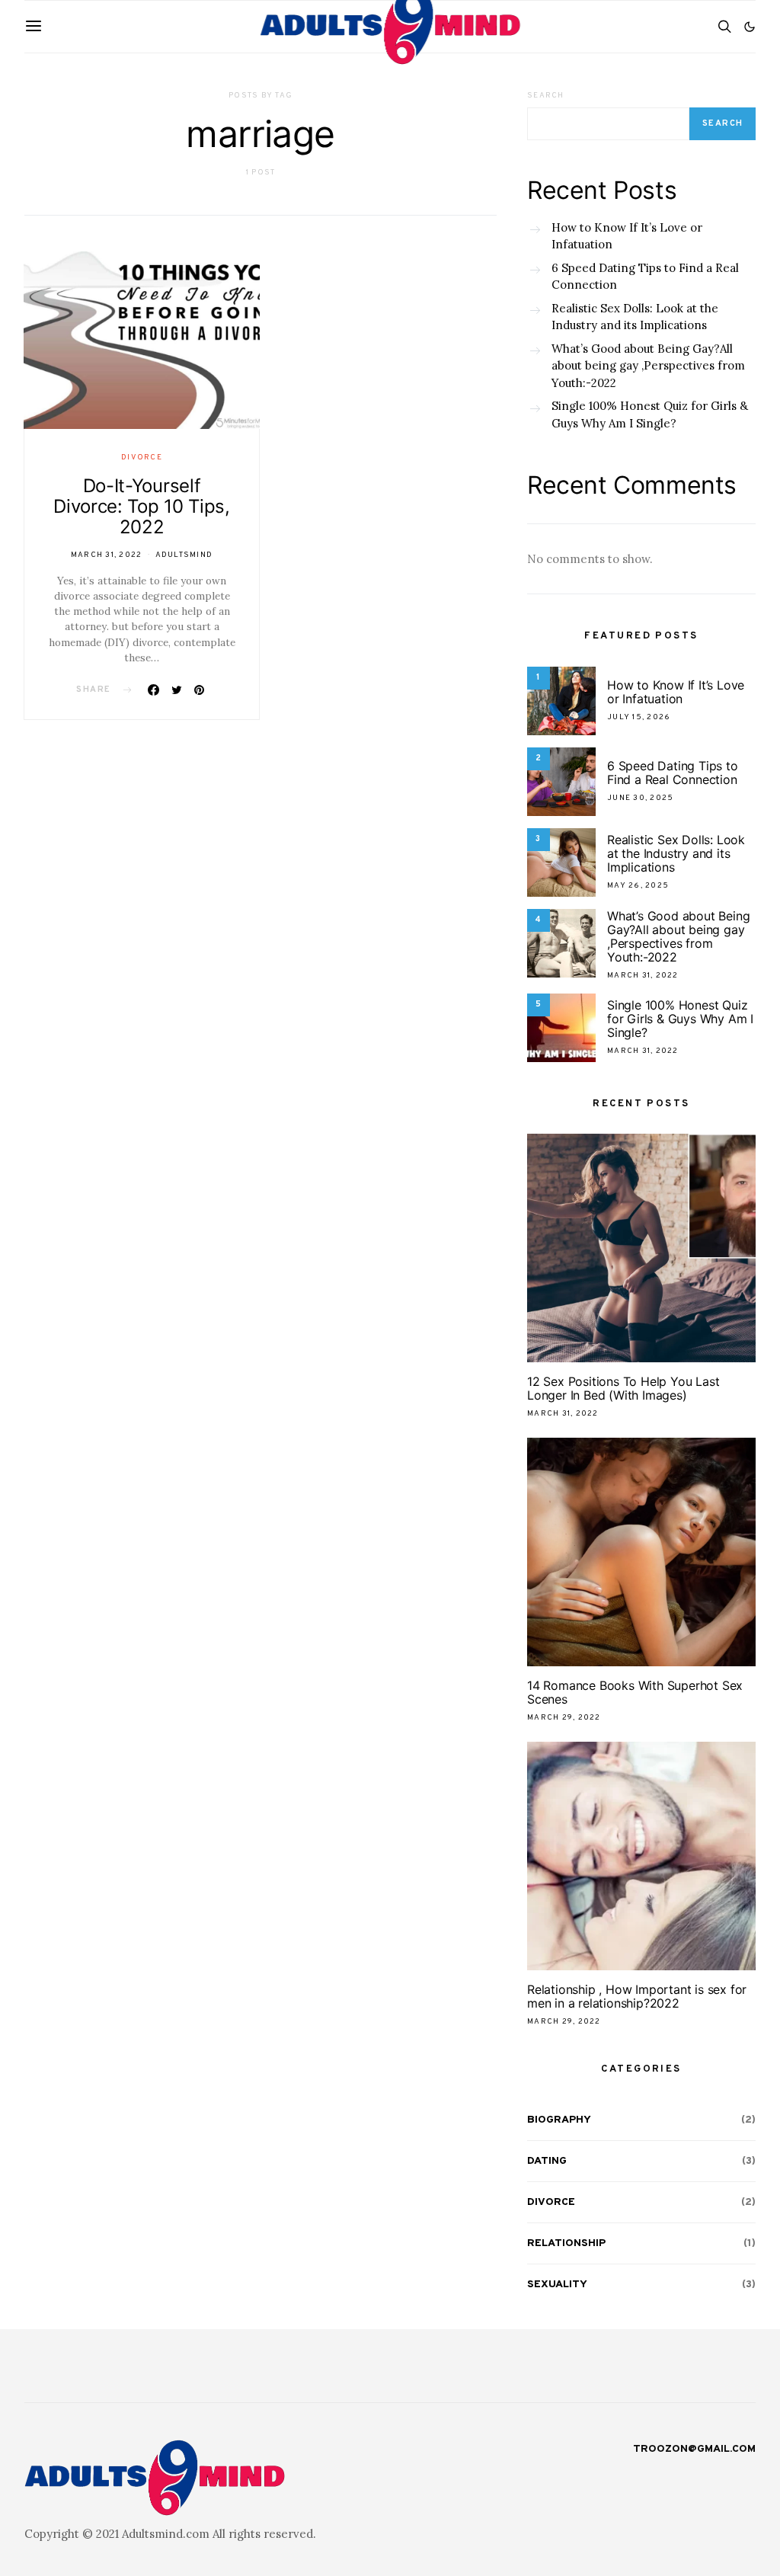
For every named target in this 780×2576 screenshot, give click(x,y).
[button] (750, 27)
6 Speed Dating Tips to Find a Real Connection (645, 277)
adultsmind (184, 555)
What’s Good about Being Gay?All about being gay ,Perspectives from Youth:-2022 (648, 366)
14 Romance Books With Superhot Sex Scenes (635, 1692)
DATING (547, 2161)
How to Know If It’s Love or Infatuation (627, 236)
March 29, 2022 (564, 1718)
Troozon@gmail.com (694, 2449)
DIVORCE (142, 458)
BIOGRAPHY (559, 2120)
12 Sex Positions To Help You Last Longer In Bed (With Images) (623, 1388)
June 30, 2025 (640, 798)
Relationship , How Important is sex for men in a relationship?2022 (637, 1996)
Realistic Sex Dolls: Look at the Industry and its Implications (635, 317)
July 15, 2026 (639, 717)
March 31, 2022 (107, 555)
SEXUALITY (557, 2285)
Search (546, 96)
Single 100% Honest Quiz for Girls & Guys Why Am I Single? (650, 414)
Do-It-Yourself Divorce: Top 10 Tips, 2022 (142, 506)
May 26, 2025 (638, 886)
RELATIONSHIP (566, 2243)
